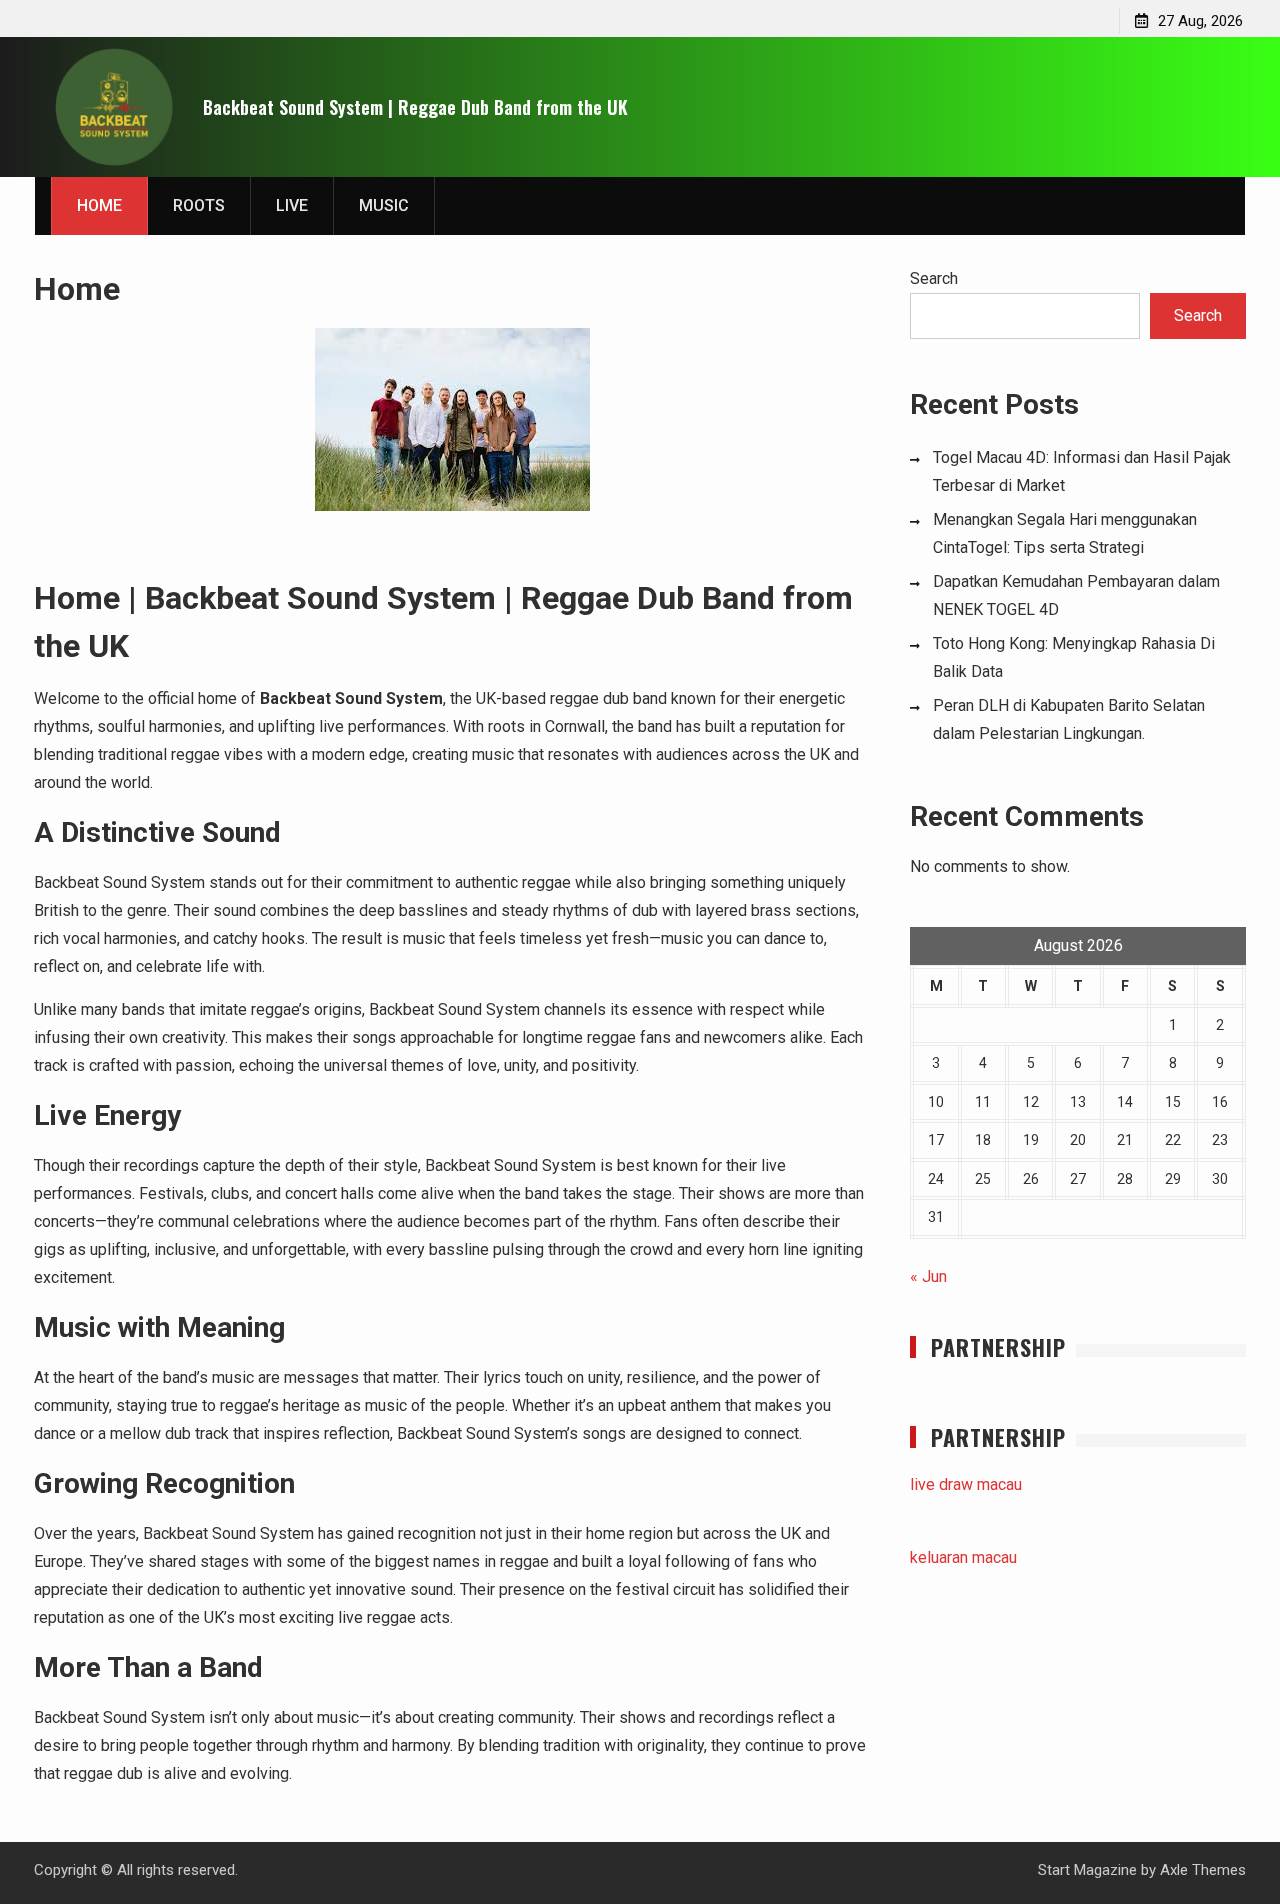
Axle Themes (1203, 1870)
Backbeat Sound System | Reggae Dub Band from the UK (415, 107)
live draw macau (966, 1484)
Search (934, 278)
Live (292, 205)
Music (384, 205)
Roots (199, 205)
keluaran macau (963, 1557)
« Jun (928, 1276)
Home (99, 205)
